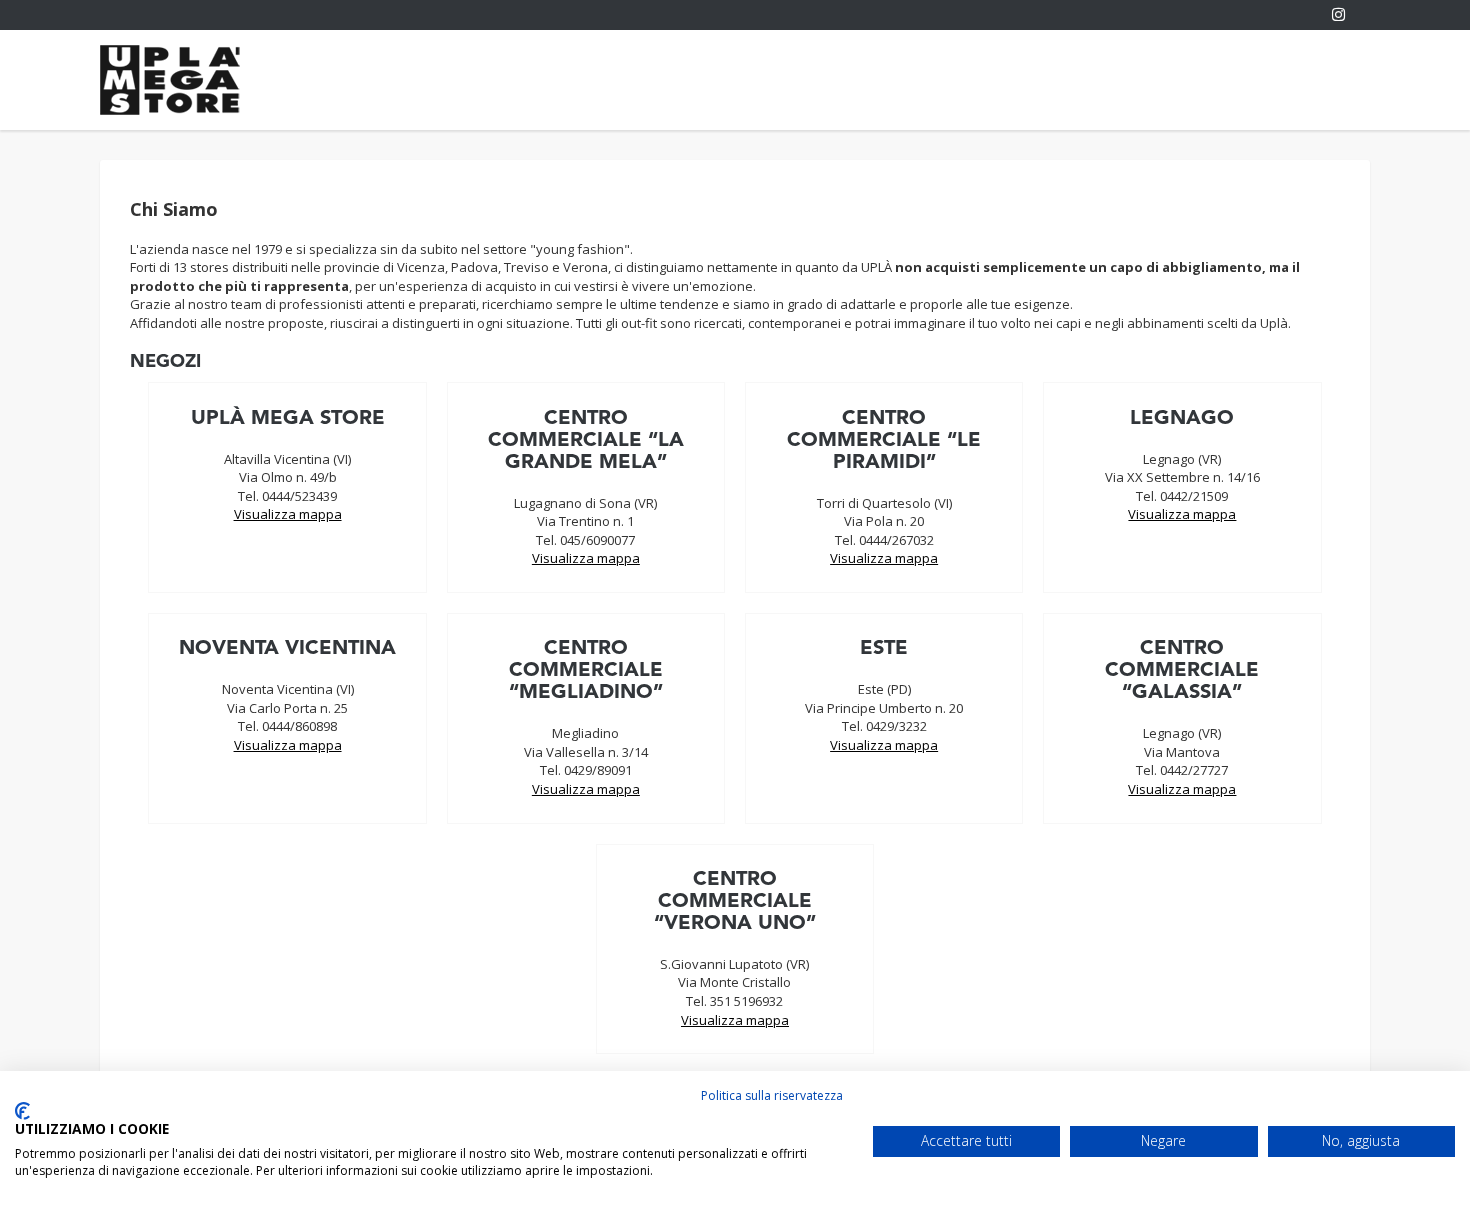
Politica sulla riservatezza (772, 1095)
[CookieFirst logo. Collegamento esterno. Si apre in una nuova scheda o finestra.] (22, 1111)
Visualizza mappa (288, 514)
